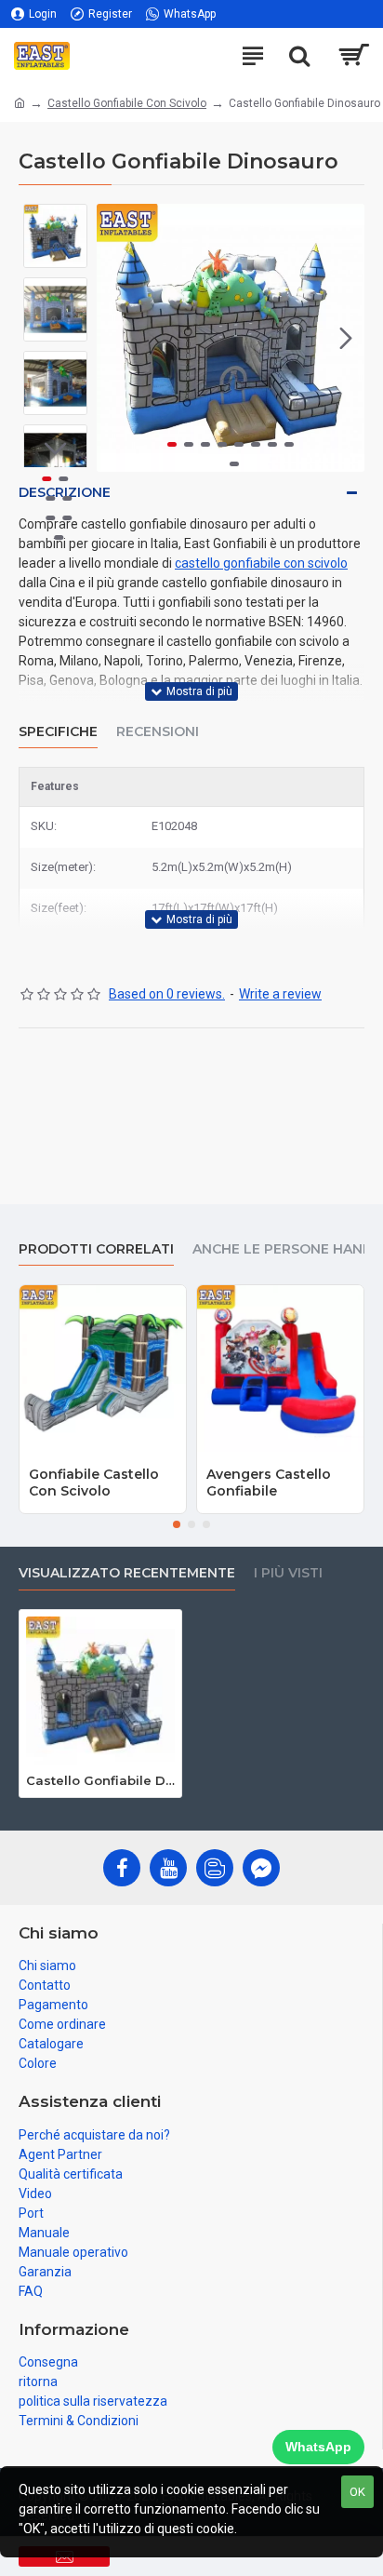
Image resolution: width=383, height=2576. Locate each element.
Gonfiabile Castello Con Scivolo (94, 1483)
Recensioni (158, 732)
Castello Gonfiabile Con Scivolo (127, 103)
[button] (115, 338)
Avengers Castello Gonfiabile (269, 1483)
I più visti (288, 1573)
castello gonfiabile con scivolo (261, 563)
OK (357, 2492)
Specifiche (58, 732)
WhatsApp (318, 2447)
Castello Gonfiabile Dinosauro (100, 1780)
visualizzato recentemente (127, 1573)
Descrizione (65, 492)
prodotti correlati (96, 1249)
